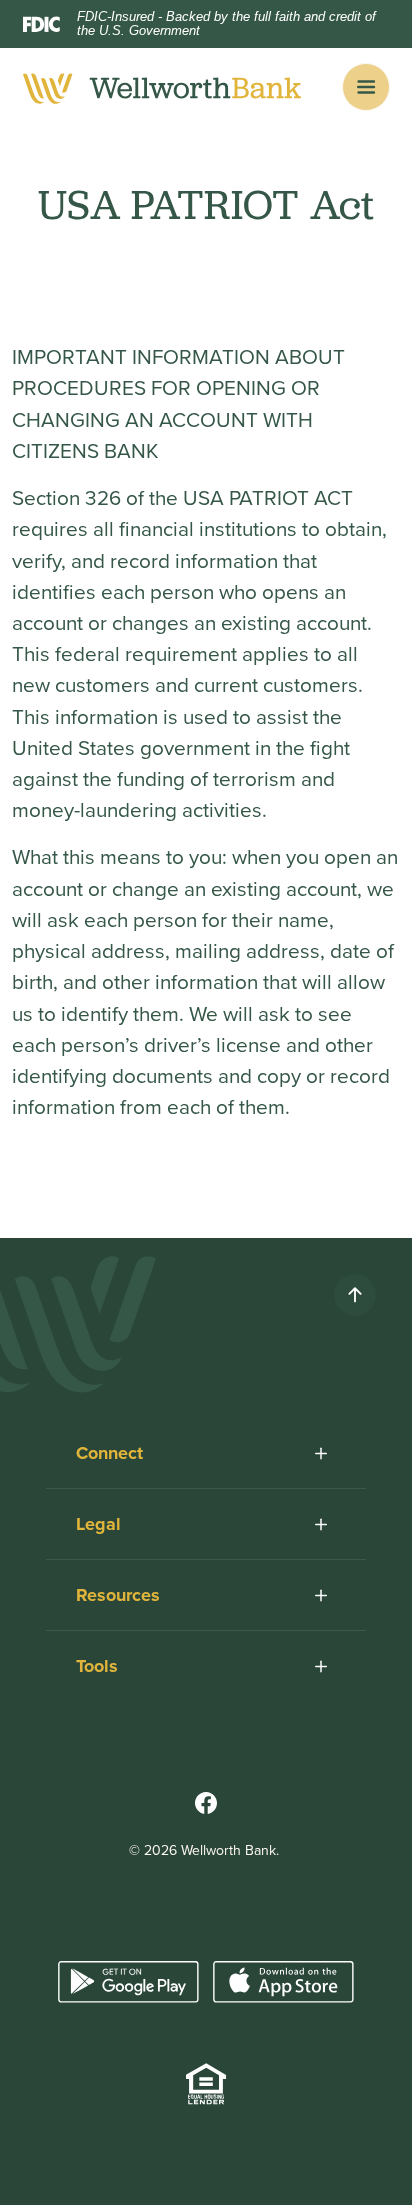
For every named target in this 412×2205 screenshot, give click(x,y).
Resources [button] (118, 1595)
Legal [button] (98, 1524)
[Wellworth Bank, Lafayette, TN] (162, 87)
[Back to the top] (355, 1295)
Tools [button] (97, 1666)
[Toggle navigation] (366, 87)
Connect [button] (109, 1453)
